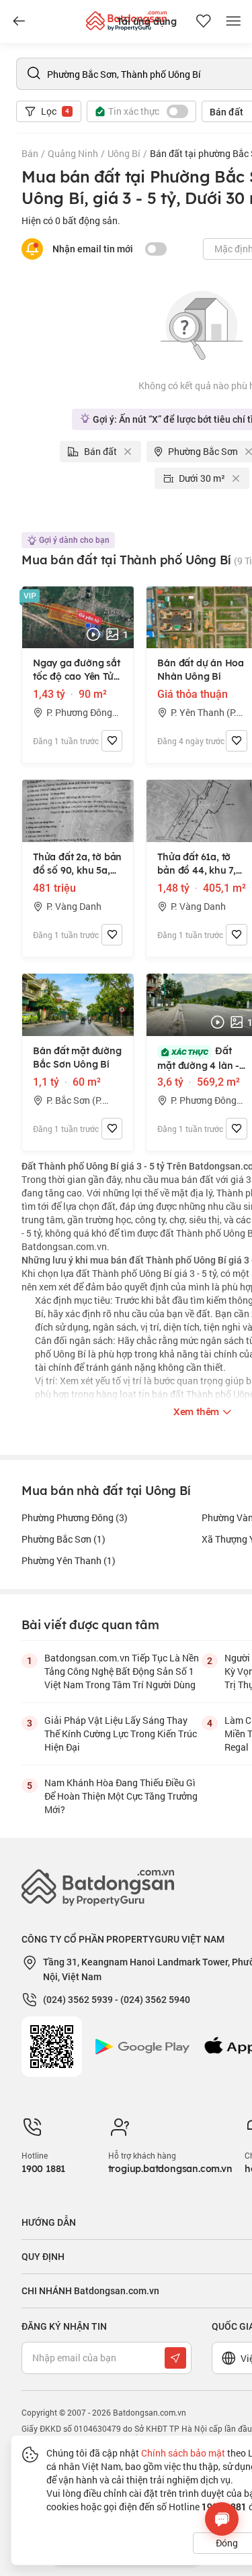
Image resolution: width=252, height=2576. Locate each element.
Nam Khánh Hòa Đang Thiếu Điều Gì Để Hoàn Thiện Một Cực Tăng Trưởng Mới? (121, 1796)
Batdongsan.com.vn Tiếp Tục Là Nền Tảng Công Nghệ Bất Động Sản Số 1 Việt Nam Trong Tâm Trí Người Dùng (122, 1671)
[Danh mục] (19, 21)
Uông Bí (124, 153)
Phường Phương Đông (75, 1517)
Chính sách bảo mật (183, 2453)
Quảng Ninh (73, 153)
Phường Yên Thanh (69, 1560)
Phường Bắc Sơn (64, 1539)
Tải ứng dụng (147, 21)
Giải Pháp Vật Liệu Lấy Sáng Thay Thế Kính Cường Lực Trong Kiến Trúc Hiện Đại (121, 1734)
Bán (30, 153)
